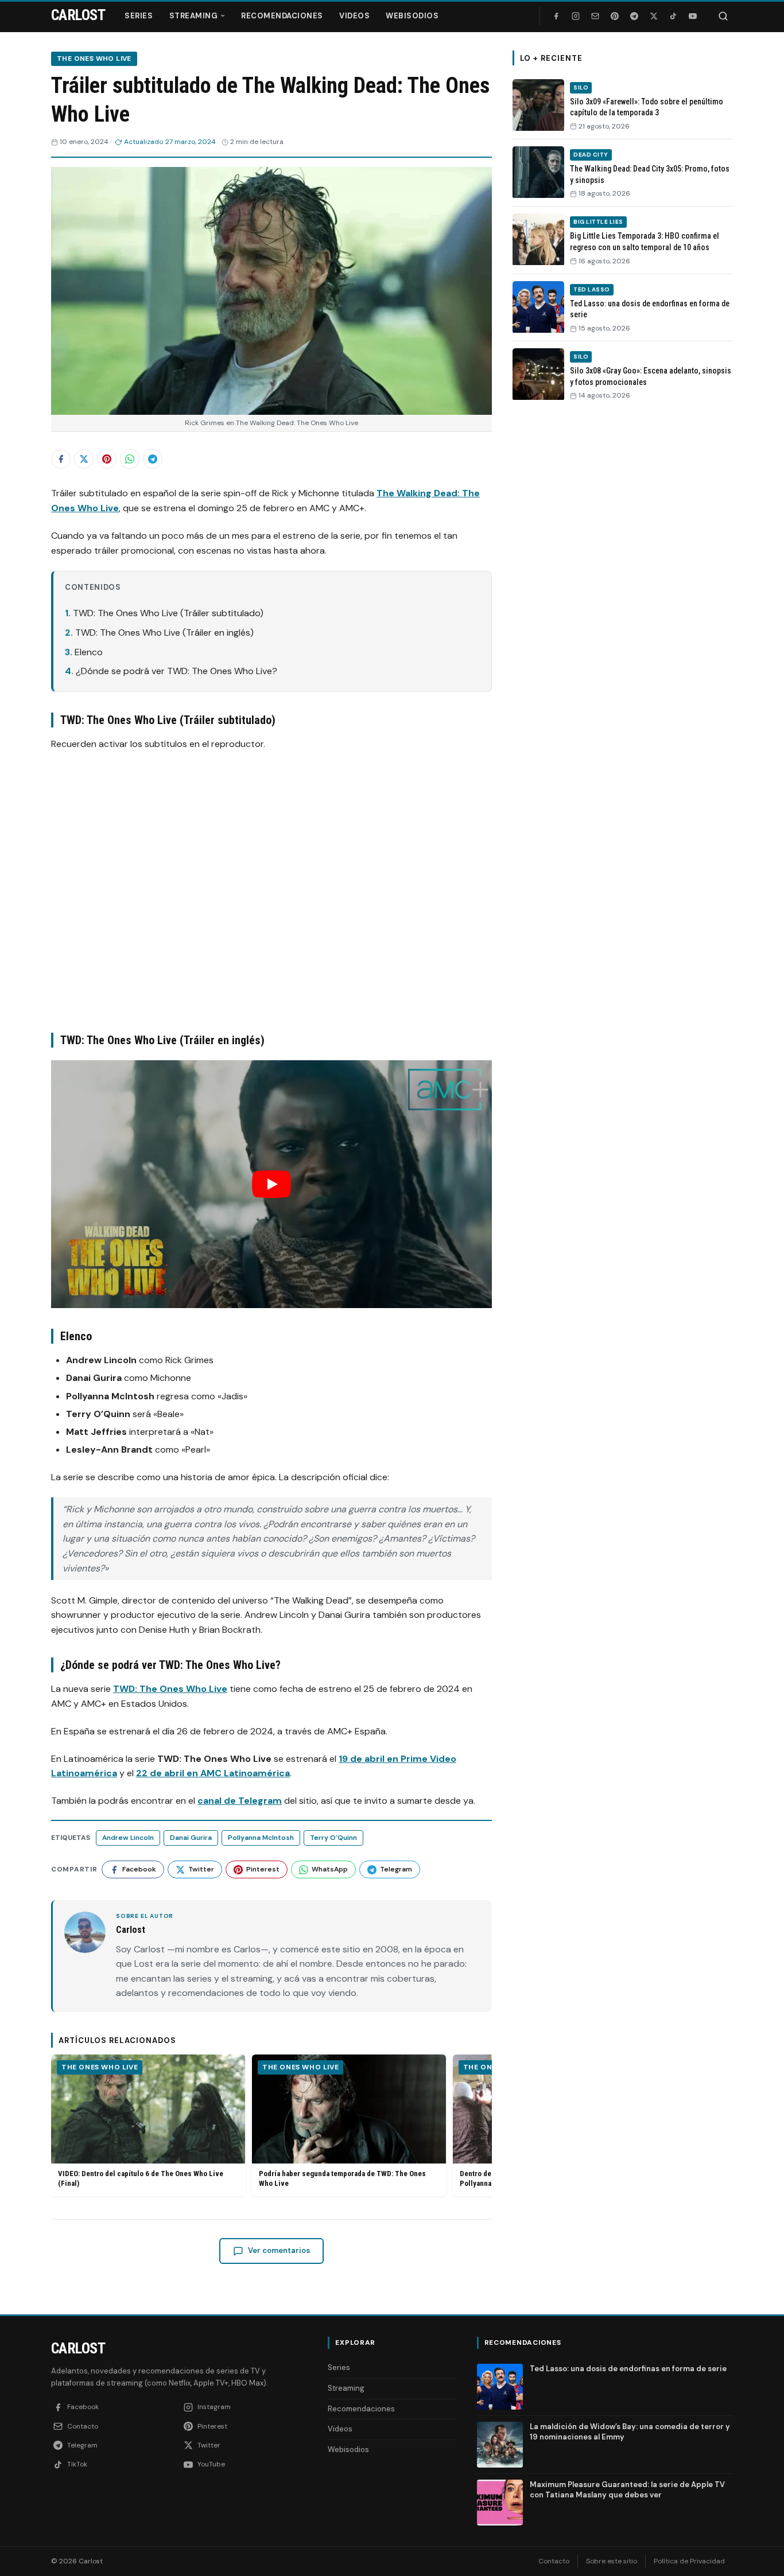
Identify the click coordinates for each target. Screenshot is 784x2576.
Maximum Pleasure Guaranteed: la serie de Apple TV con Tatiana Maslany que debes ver (627, 2490)
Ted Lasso (592, 289)
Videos (354, 16)
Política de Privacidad (689, 2561)
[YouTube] (693, 16)
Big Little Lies (598, 222)
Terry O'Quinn (333, 1838)
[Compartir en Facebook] (61, 459)
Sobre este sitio (612, 2561)
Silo (581, 87)
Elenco (89, 652)
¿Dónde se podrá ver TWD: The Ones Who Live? (176, 671)
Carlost (78, 2348)
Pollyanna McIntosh (261, 1838)
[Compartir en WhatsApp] (130, 459)
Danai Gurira (191, 1838)
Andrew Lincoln (128, 1838)
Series (139, 16)
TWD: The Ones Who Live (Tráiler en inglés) (164, 633)
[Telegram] (634, 16)
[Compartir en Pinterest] (107, 459)
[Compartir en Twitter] (84, 459)
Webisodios (412, 16)
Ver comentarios (279, 2250)
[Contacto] (595, 16)
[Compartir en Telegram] (153, 459)
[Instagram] (576, 16)
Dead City (591, 155)
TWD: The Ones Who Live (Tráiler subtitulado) (168, 613)
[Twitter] (654, 16)
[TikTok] (673, 16)
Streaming (194, 16)
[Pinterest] (615, 16)
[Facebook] (556, 16)
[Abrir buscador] (723, 16)
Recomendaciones (282, 16)
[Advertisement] (623, 587)
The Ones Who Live (94, 59)
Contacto (554, 2561)
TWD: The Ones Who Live (170, 1689)
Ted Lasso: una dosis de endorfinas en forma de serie (628, 2369)
